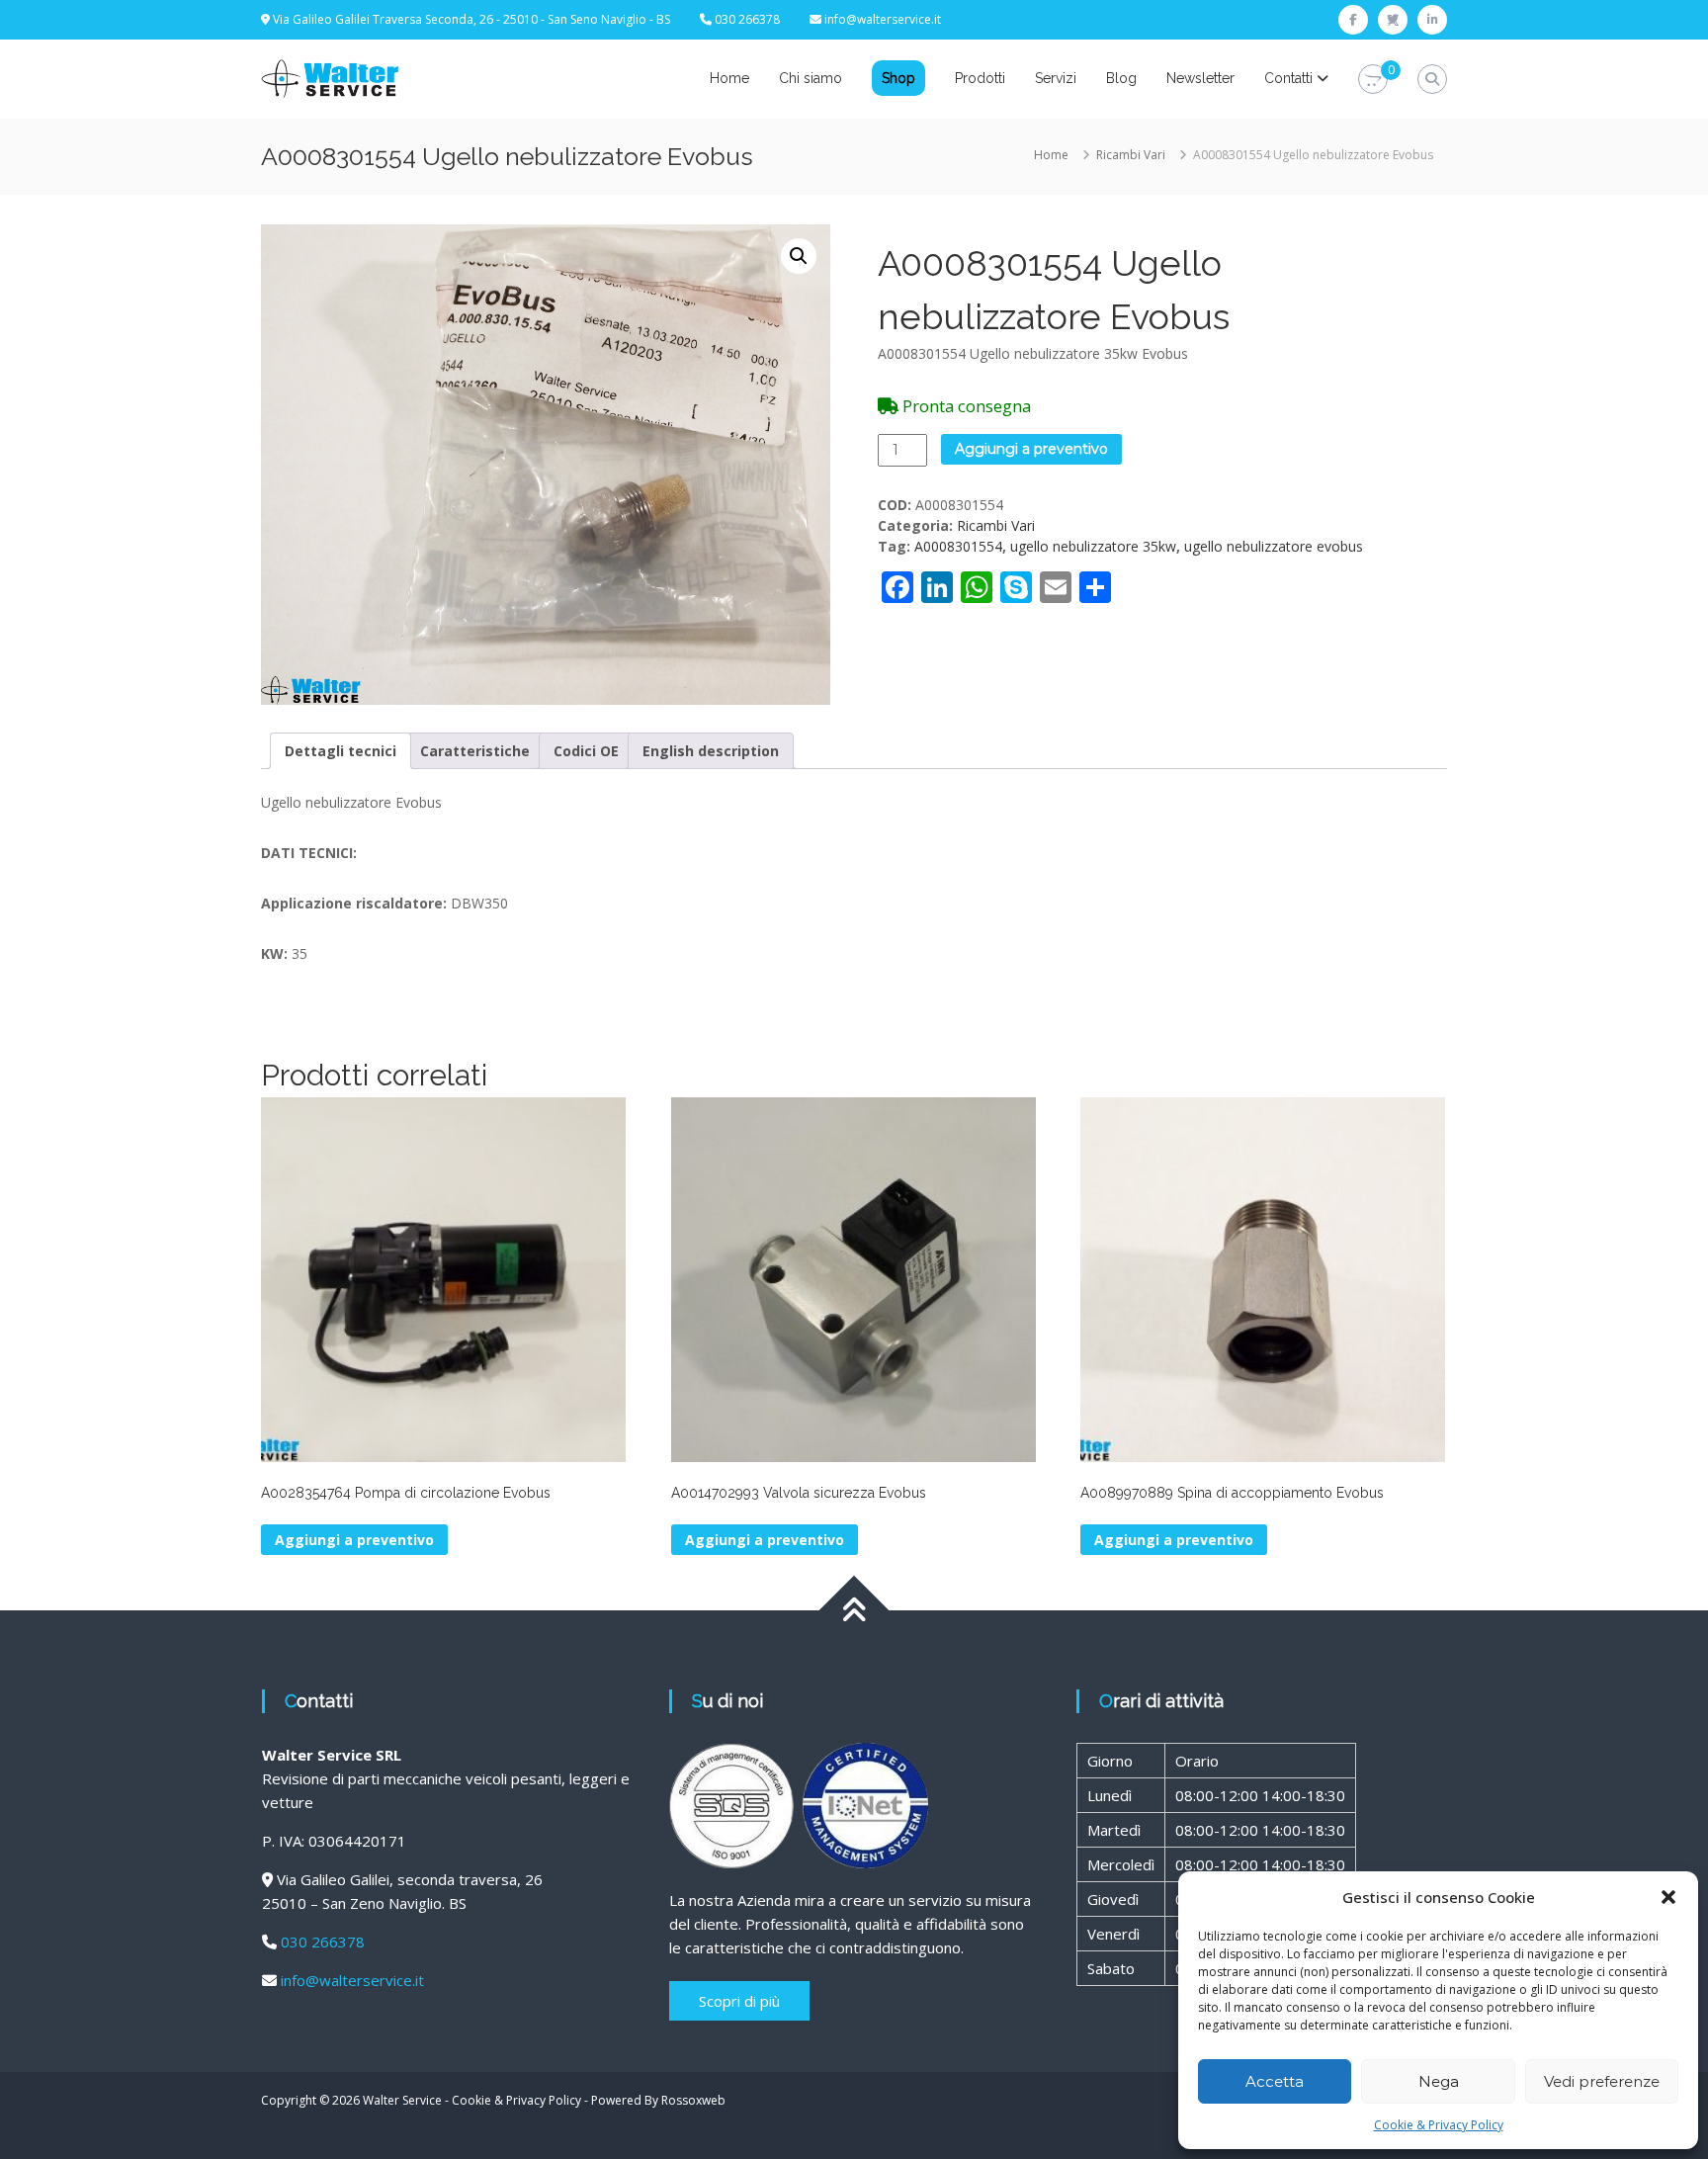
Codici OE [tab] (586, 751)
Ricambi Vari (1131, 155)
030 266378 (323, 1942)
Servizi (1056, 78)
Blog (1121, 78)
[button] (1668, 1897)
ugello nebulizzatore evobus (1274, 546)
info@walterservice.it (883, 19)
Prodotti (980, 78)
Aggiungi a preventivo (1031, 449)
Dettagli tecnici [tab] (341, 751)
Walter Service (402, 2100)
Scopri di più (739, 2001)
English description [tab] (711, 751)
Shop (898, 78)
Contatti (1288, 78)
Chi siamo (811, 78)
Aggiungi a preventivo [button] (354, 1540)
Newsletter (1200, 78)
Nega (1439, 2081)
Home (729, 78)
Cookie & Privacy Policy (1439, 2125)
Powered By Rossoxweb (658, 2100)
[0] (1373, 80)
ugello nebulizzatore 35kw (1093, 546)
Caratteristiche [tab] (475, 751)
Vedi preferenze (1602, 2081)
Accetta (1275, 2081)
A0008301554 (958, 546)
